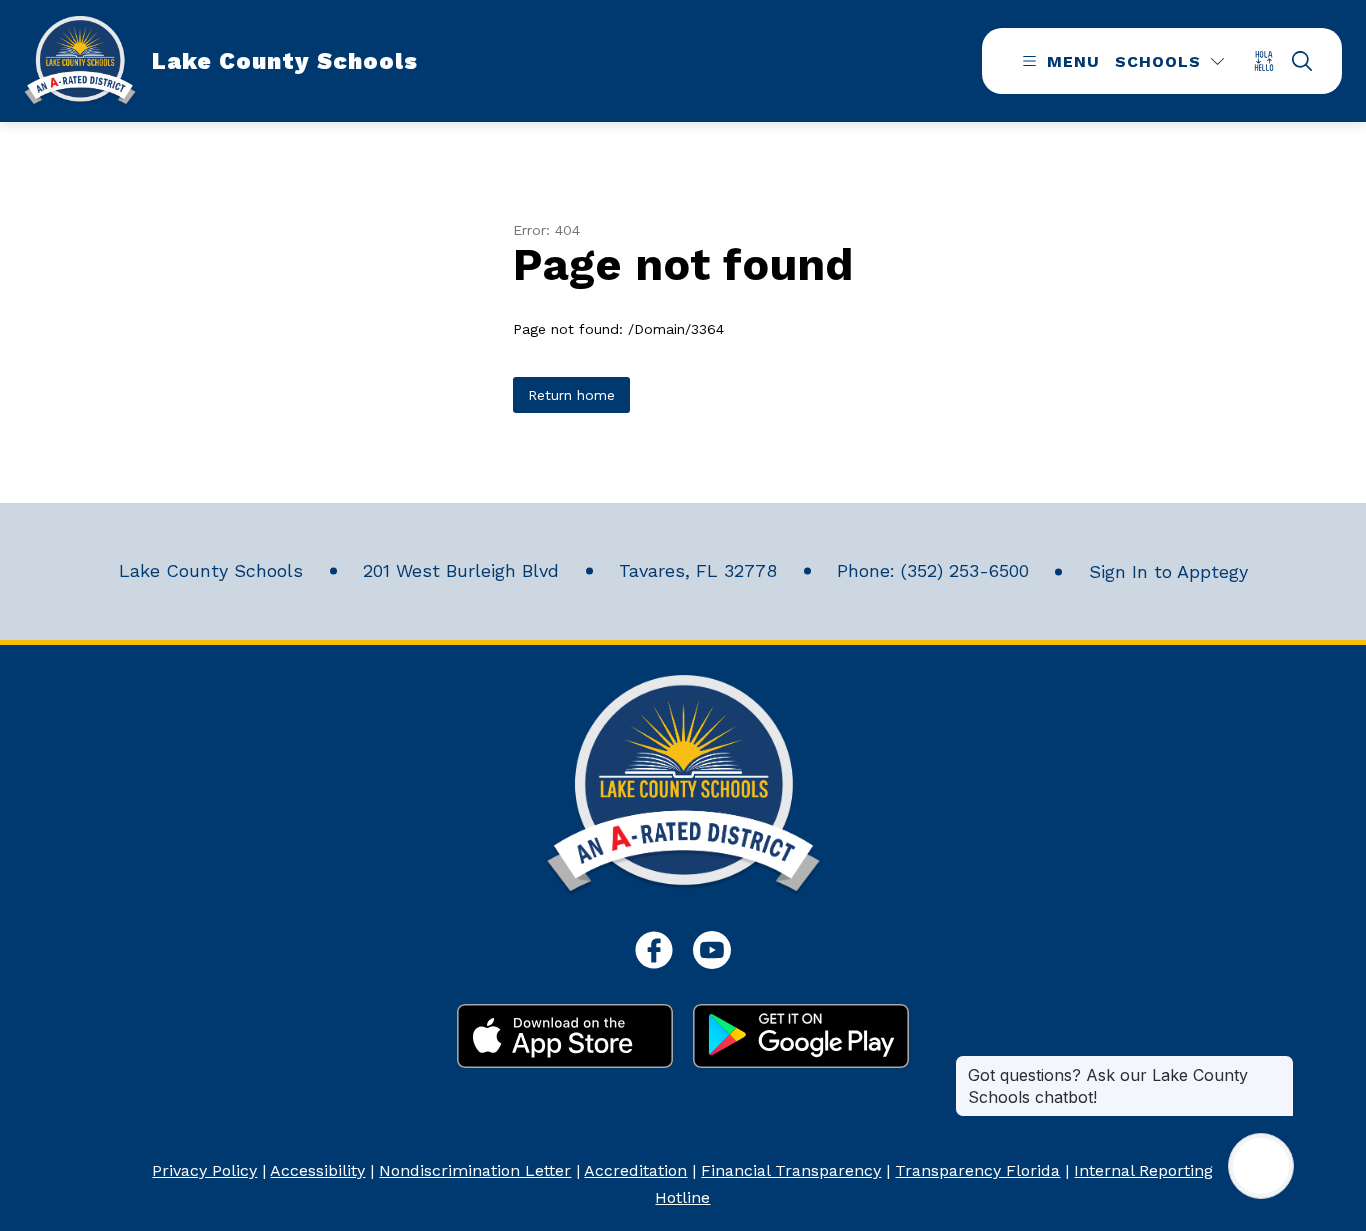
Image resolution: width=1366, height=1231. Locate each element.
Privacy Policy (204, 1170)
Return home (571, 395)
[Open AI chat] (1261, 1166)
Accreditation (635, 1170)
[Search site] (1302, 61)
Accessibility (317, 1170)
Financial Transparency (791, 1170)
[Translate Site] (1270, 60)
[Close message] (1278, 1065)
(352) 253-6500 (965, 570)
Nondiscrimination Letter (475, 1170)
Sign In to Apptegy (1168, 571)
